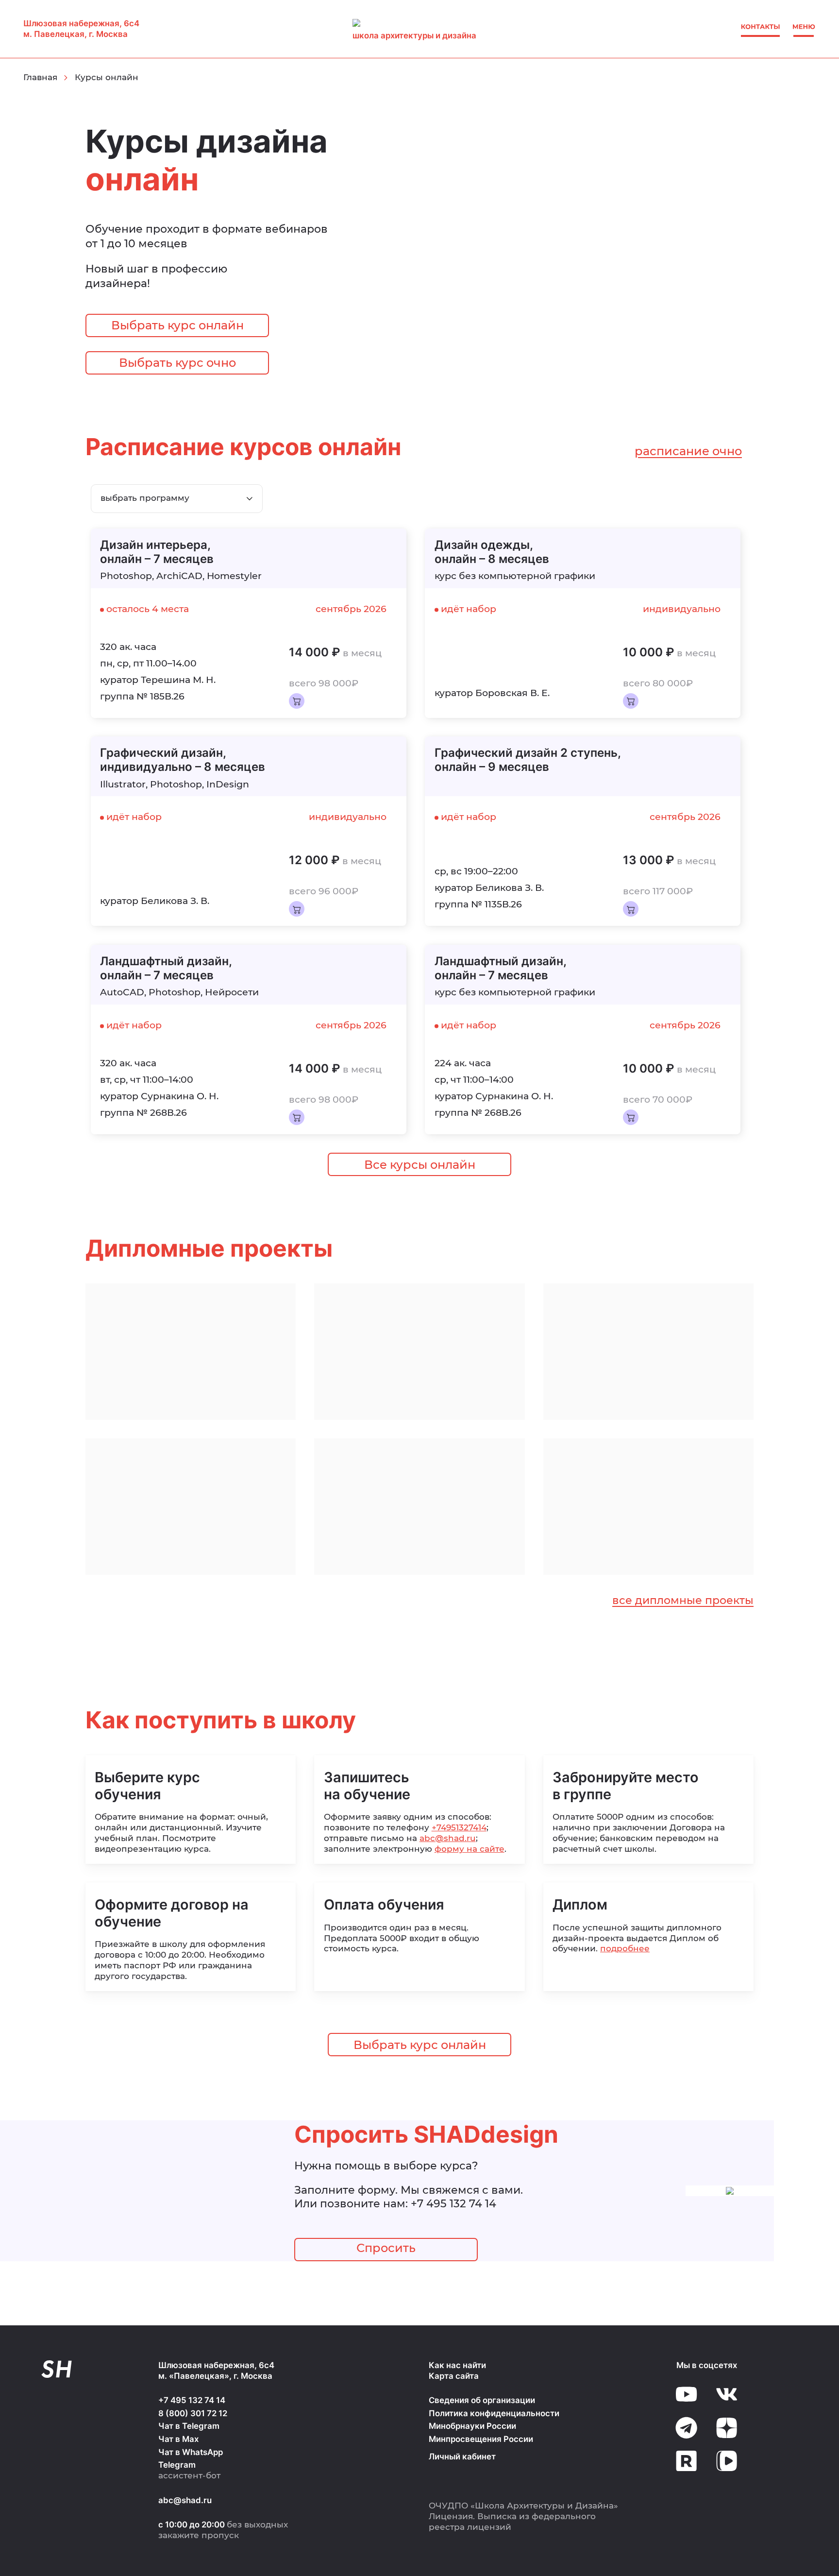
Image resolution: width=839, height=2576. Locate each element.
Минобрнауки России (472, 2426)
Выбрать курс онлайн (177, 325)
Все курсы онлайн (420, 1165)
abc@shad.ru (448, 1838)
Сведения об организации (482, 2400)
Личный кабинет (462, 2457)
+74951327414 (459, 1827)
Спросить (386, 2248)
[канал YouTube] (686, 2394)
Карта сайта (454, 2376)
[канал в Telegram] (686, 2428)
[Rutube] (686, 2461)
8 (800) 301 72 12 (193, 2413)
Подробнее (625, 1948)
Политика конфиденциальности (494, 2413)
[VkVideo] (727, 2461)
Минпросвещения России (481, 2439)
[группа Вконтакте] (727, 2394)
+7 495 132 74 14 (453, 2203)
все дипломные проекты (683, 1600)
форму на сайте (470, 1849)
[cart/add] (297, 701)
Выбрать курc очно (177, 363)
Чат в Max (178, 2439)
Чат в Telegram (189, 2426)
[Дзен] (727, 2428)
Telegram (177, 2465)
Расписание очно (688, 451)
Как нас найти (457, 2365)
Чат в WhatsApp (191, 2452)
